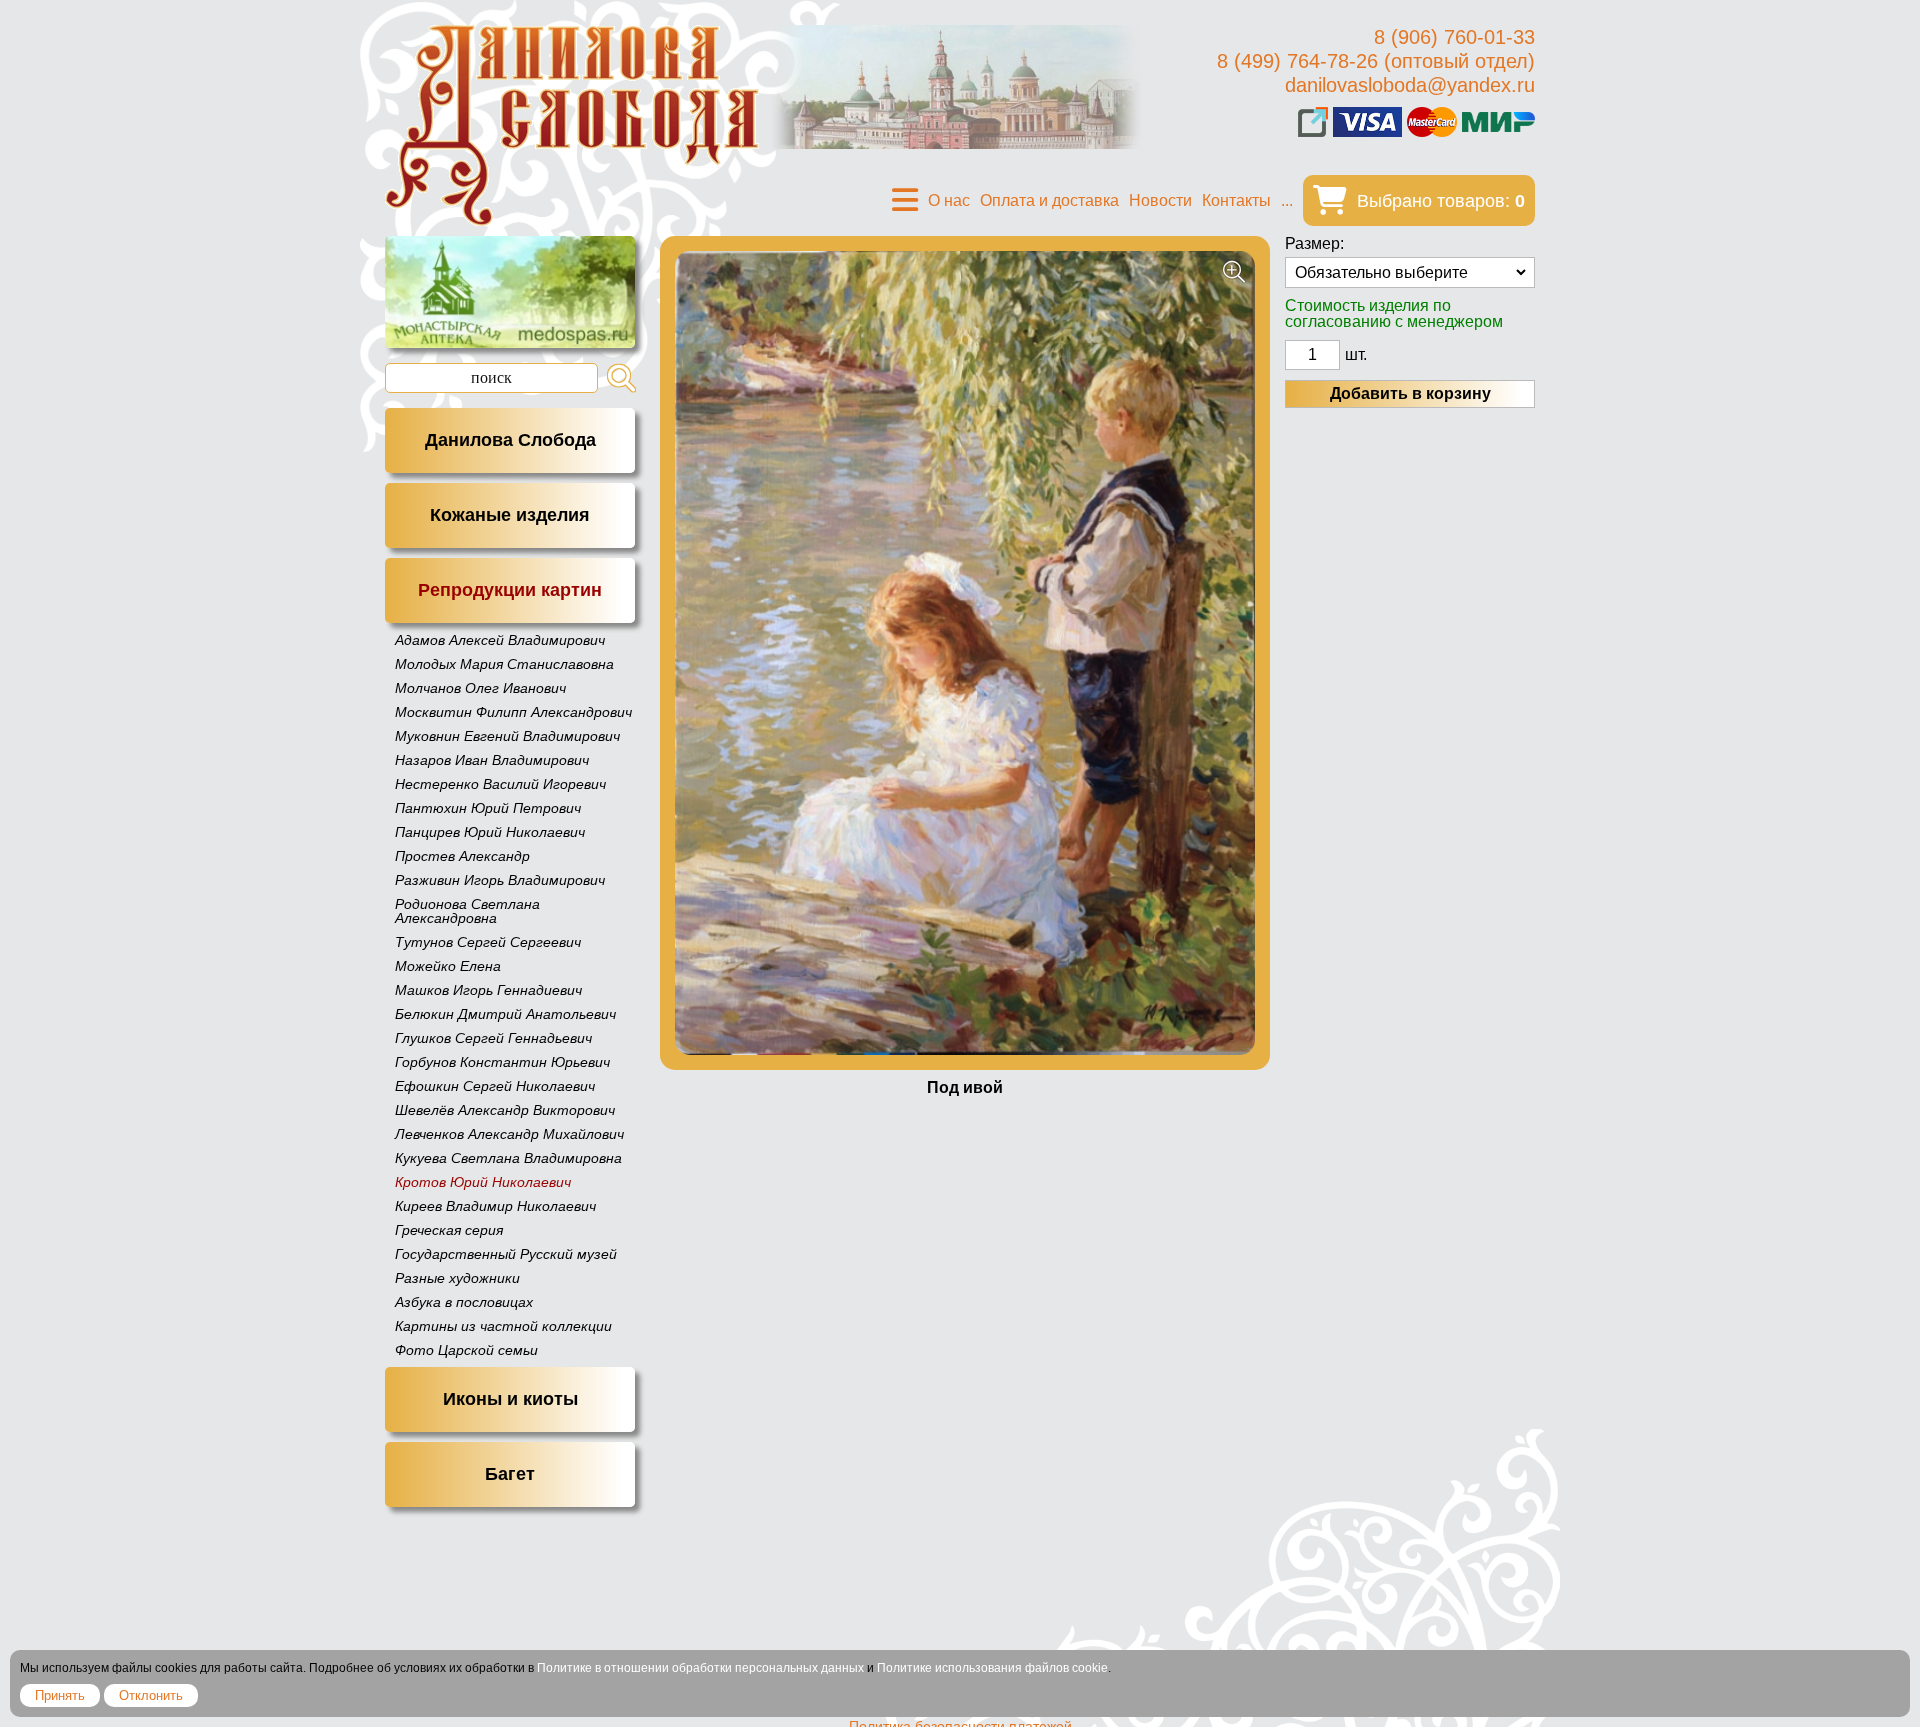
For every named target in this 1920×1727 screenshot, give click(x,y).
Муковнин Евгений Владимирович (507, 736)
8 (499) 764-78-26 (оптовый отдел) (1376, 61)
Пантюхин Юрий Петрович (488, 808)
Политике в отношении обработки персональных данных (700, 1668)
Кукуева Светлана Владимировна (508, 1158)
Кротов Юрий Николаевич (483, 1182)
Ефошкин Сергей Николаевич (495, 1086)
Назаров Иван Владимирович (492, 760)
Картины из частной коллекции (503, 1326)
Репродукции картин (510, 590)
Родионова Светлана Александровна (467, 911)
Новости (1160, 200)
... (1287, 200)
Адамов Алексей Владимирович (500, 640)
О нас (949, 200)
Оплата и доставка (1049, 200)
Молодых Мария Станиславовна (504, 664)
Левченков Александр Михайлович (509, 1134)
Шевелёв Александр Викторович (505, 1110)
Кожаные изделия (510, 515)
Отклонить (151, 1695)
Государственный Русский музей (506, 1254)
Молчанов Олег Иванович (480, 688)
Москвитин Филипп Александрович (513, 712)
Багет (510, 1474)
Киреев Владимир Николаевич (495, 1206)
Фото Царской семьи (466, 1350)
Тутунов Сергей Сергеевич (488, 942)
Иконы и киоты (510, 1399)
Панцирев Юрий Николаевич (490, 832)
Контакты (1236, 200)
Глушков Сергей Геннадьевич (493, 1038)
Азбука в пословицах (464, 1302)
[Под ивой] (965, 653)
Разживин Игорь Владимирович (500, 880)
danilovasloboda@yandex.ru (1410, 85)
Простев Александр (462, 856)
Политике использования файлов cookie (992, 1668)
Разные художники (457, 1278)
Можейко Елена (448, 966)
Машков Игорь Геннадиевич (488, 990)
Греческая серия (449, 1230)
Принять (60, 1695)
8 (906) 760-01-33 (1454, 37)
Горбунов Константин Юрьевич (502, 1062)
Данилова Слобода (510, 440)
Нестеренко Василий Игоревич (500, 784)
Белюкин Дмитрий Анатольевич (505, 1014)
